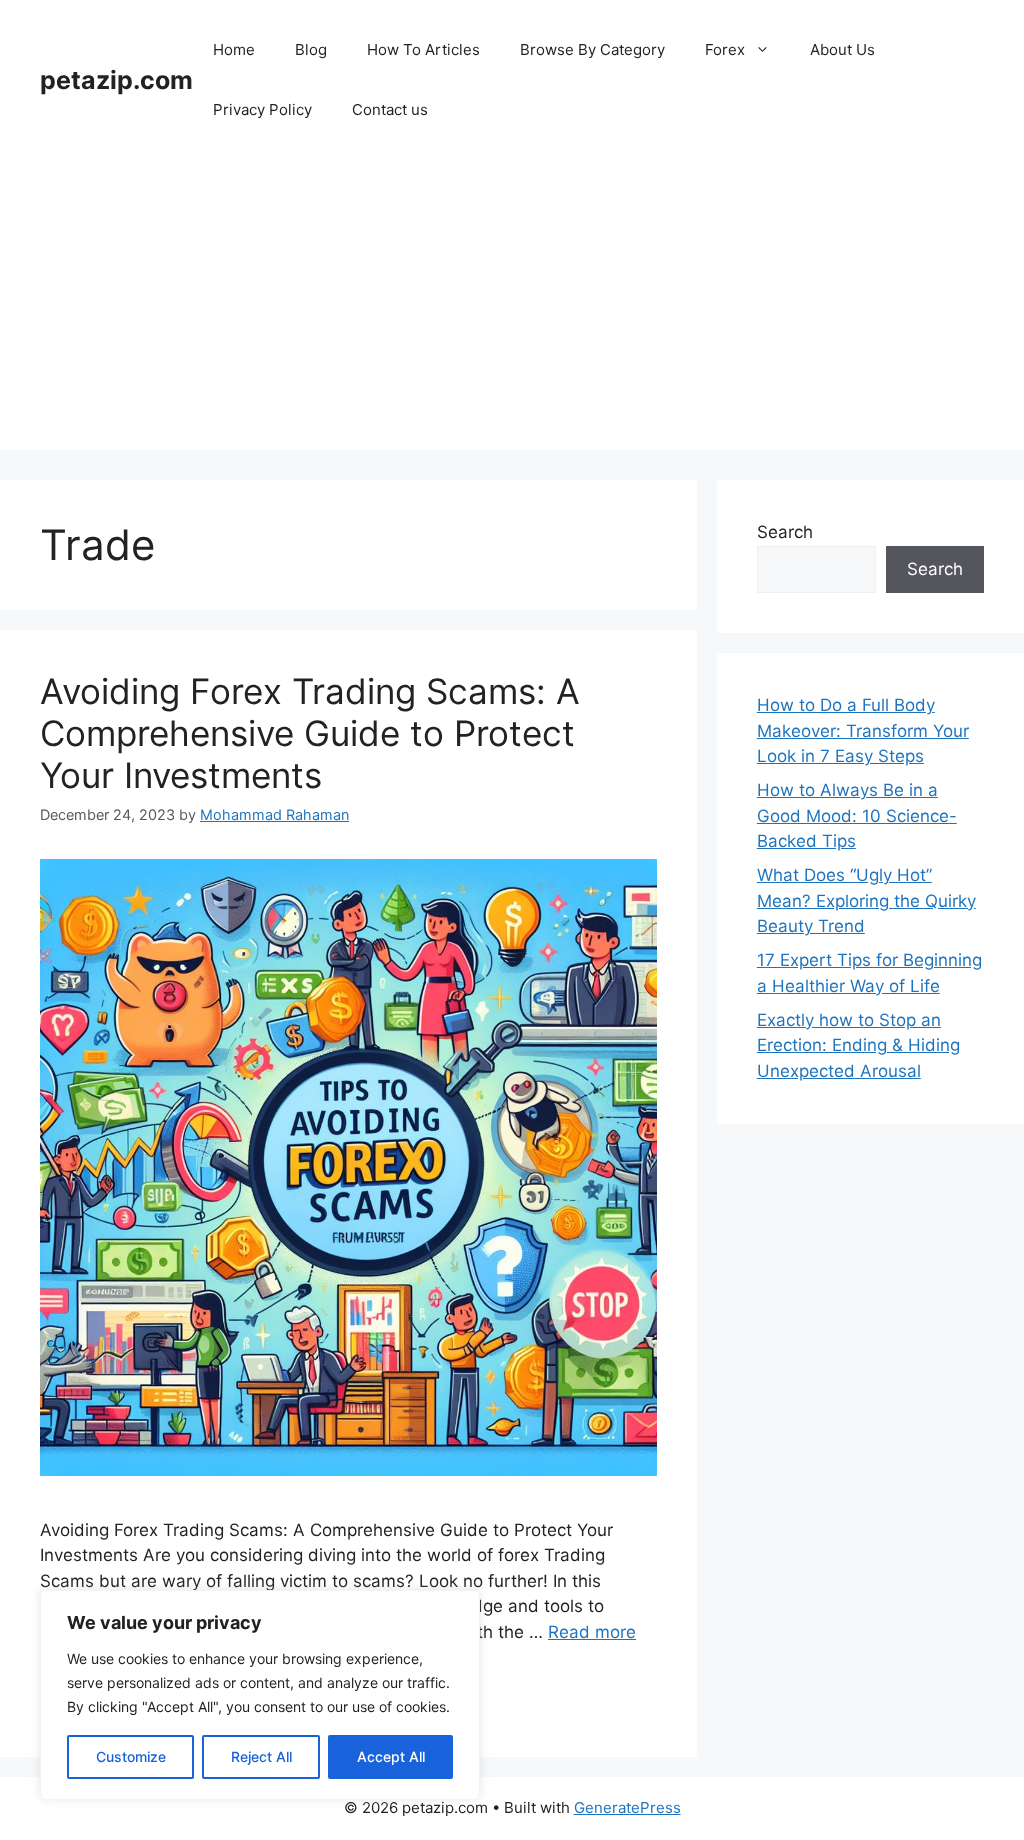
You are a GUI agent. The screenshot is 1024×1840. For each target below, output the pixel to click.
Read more (592, 1632)
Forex (725, 49)
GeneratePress (627, 1807)
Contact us (390, 109)
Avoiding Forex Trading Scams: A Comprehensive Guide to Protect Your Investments (310, 733)
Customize (131, 1756)
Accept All (391, 1756)
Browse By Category (592, 49)
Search (785, 532)
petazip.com (116, 80)
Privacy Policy (262, 109)
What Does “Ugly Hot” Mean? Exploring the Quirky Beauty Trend (866, 900)
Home (234, 49)
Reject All (261, 1756)
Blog (311, 49)
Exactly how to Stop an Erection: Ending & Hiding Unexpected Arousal (858, 1045)
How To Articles (423, 49)
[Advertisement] (512, 310)
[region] (260, 1695)
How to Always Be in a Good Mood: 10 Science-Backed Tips (857, 815)
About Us (842, 49)
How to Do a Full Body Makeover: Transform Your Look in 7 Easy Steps (863, 730)
